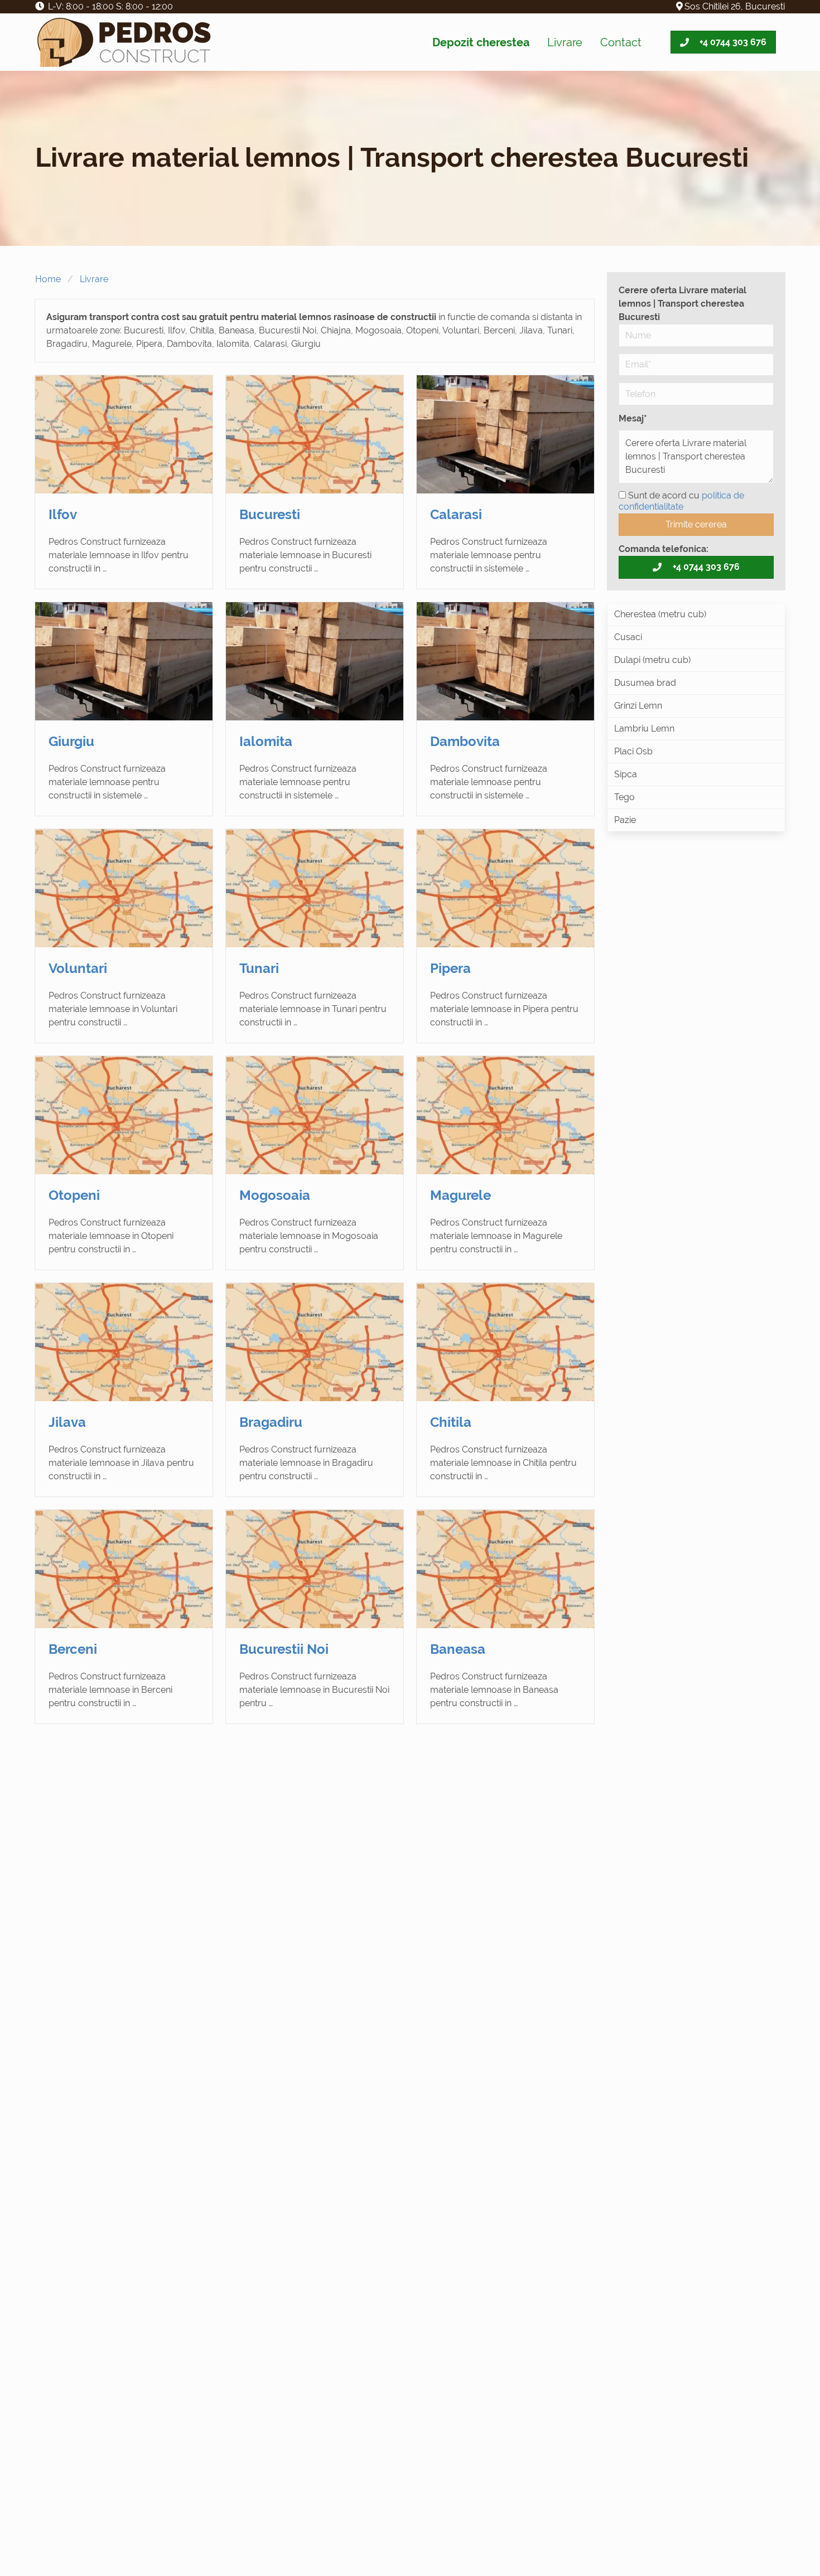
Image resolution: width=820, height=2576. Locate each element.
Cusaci (628, 637)
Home (48, 279)
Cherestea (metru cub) (660, 614)
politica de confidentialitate (681, 501)
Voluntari (78, 968)
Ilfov (63, 514)
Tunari (259, 968)
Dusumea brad (645, 683)
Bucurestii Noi (284, 1649)
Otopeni (74, 1195)
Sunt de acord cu (681, 501)
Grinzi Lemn (638, 706)
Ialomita (266, 741)
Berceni (73, 1649)
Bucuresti (270, 514)
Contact (621, 42)
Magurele (460, 1195)
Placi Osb (633, 751)
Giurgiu (71, 741)
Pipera (450, 968)
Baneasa (458, 1649)
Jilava (67, 1422)
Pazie (625, 820)
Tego (624, 797)
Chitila (451, 1422)
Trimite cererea (696, 524)
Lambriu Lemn (644, 728)
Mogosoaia (275, 1195)
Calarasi (456, 514)
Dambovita (465, 741)
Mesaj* (633, 418)
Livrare (565, 42)
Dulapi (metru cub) (652, 660)
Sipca (626, 774)
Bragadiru (271, 1422)
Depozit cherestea (481, 42)
